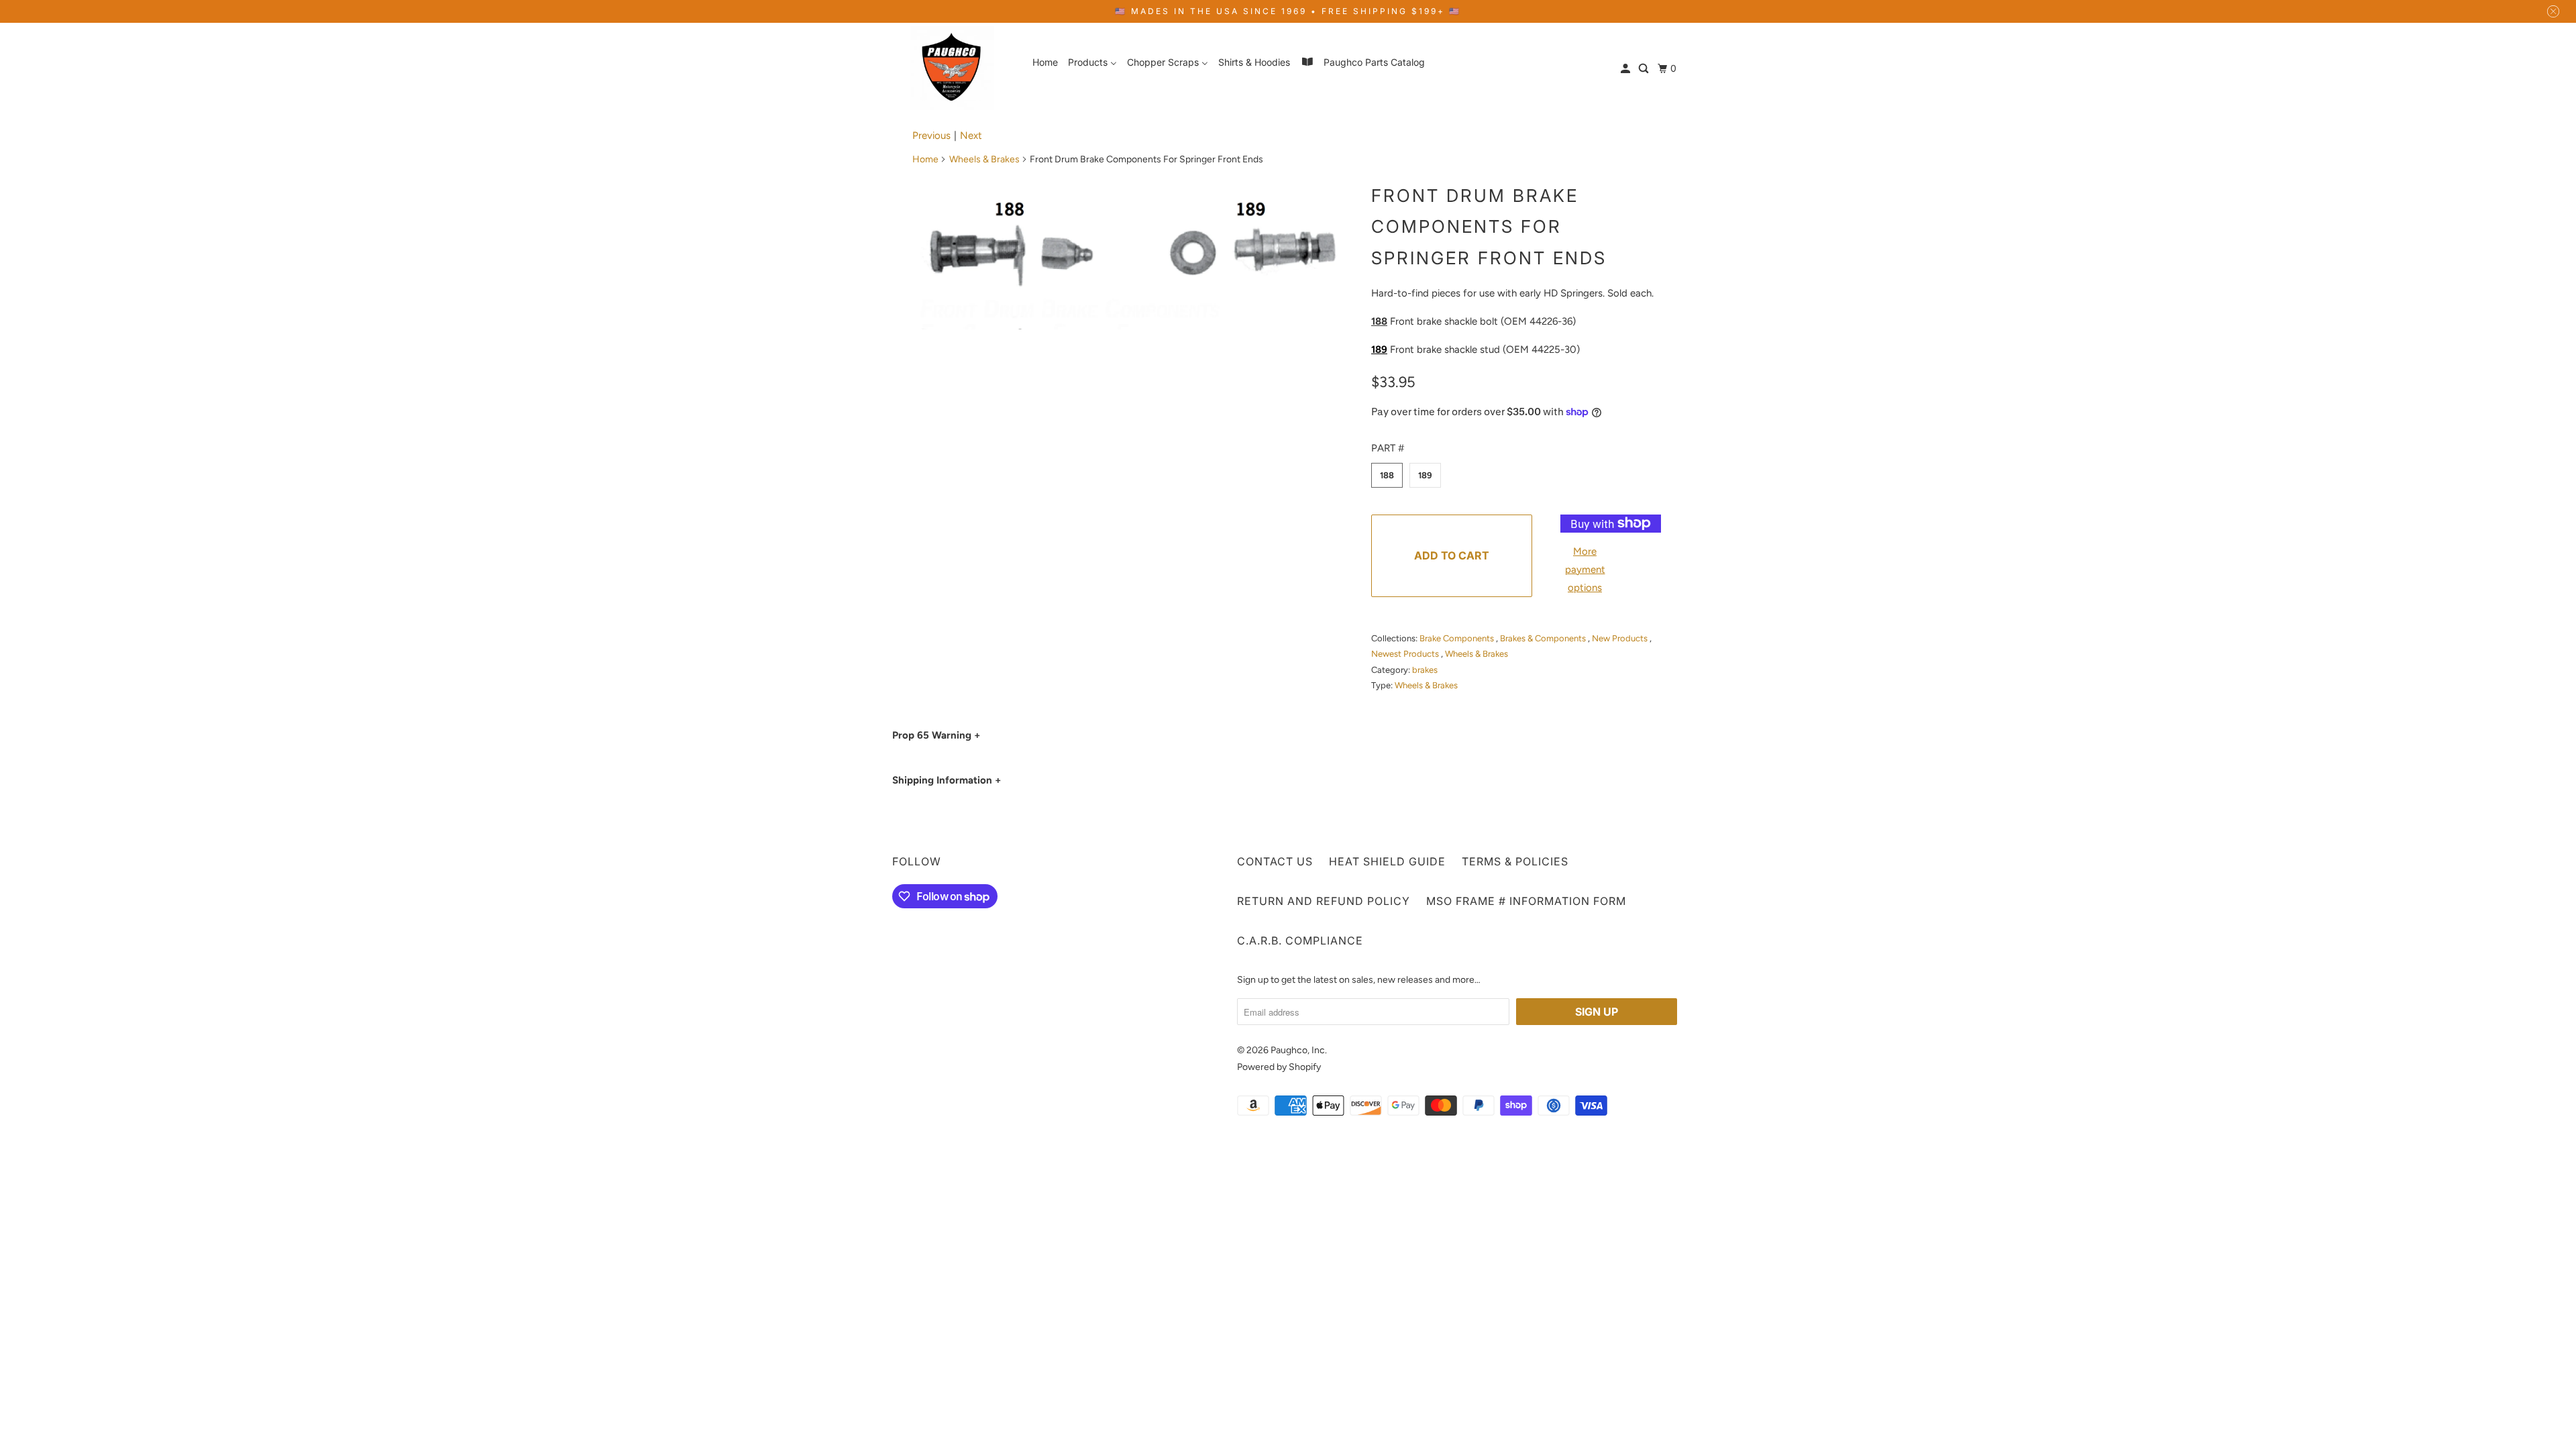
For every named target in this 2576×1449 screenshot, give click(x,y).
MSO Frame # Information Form (1526, 901)
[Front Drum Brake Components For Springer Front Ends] (1135, 254)
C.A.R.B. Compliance (1300, 941)
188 (1387, 475)
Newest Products (1406, 654)
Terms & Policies (1515, 861)
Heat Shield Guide (1387, 861)
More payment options (1585, 570)
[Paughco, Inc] (953, 68)
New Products (1621, 638)
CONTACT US (1275, 861)
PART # (1388, 448)
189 (1425, 475)
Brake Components (1458, 638)
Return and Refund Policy (1324, 901)
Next (971, 136)
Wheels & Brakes (984, 159)
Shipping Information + (947, 780)
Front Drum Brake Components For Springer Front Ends (1489, 227)
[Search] (1645, 69)
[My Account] (1626, 69)
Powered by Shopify (1279, 1067)
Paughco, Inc (1298, 1050)
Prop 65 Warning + (936, 735)
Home (925, 159)
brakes (1425, 670)
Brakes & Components (1544, 638)
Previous (931, 136)
